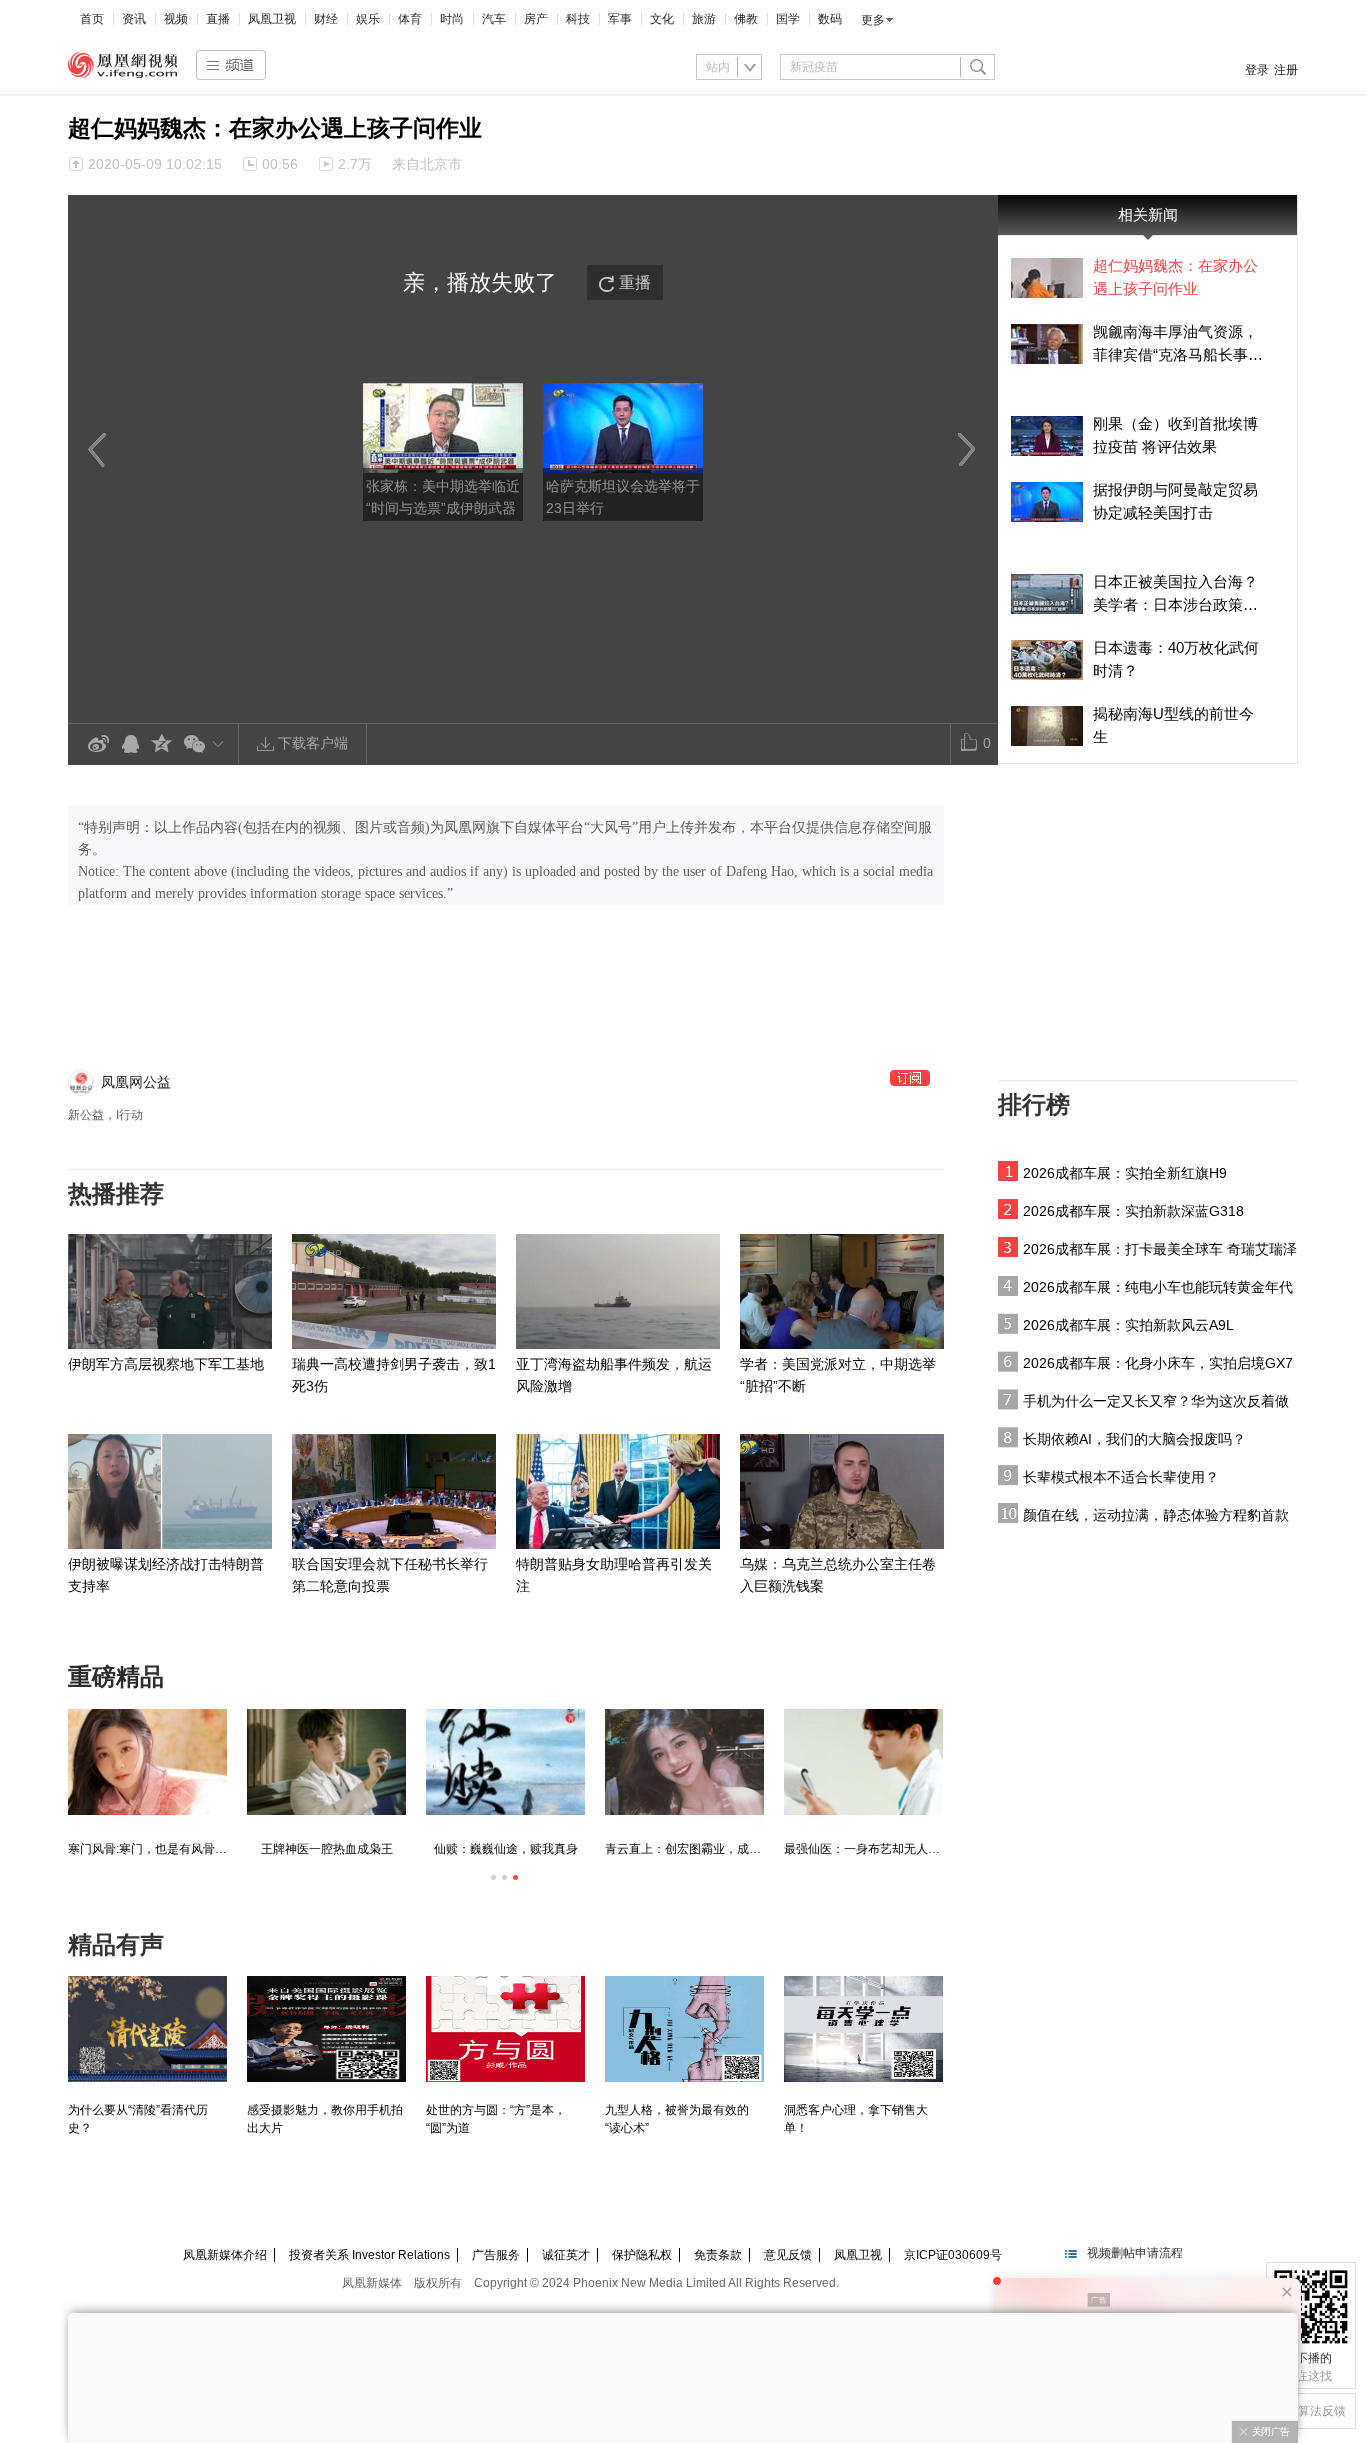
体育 (410, 19)
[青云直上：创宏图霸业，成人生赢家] (684, 1762)
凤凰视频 (123, 65)
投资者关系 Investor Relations (369, 2255)
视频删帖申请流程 (1135, 2253)
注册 (1286, 70)
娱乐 (368, 19)
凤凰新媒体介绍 (225, 2255)
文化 (662, 19)
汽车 (494, 19)
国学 (788, 19)
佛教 (746, 19)
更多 (873, 20)
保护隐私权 (642, 2255)
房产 (536, 19)
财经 (326, 19)
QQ (130, 744)
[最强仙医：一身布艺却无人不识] (863, 1762)
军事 (620, 19)
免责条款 (718, 2255)
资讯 (134, 19)
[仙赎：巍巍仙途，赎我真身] (505, 1762)
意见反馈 (788, 2255)
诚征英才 (566, 2255)
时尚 (452, 19)
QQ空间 (162, 744)
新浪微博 (98, 744)
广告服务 (496, 2255)
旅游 (704, 19)
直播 (218, 19)
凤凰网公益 (136, 1082)
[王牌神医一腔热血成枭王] (326, 1762)
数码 (830, 19)
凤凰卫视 (272, 19)
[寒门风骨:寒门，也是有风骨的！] (147, 1762)
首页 (92, 19)
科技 (578, 19)
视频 (176, 19)
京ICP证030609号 (953, 2255)
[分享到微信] (207, 743)
